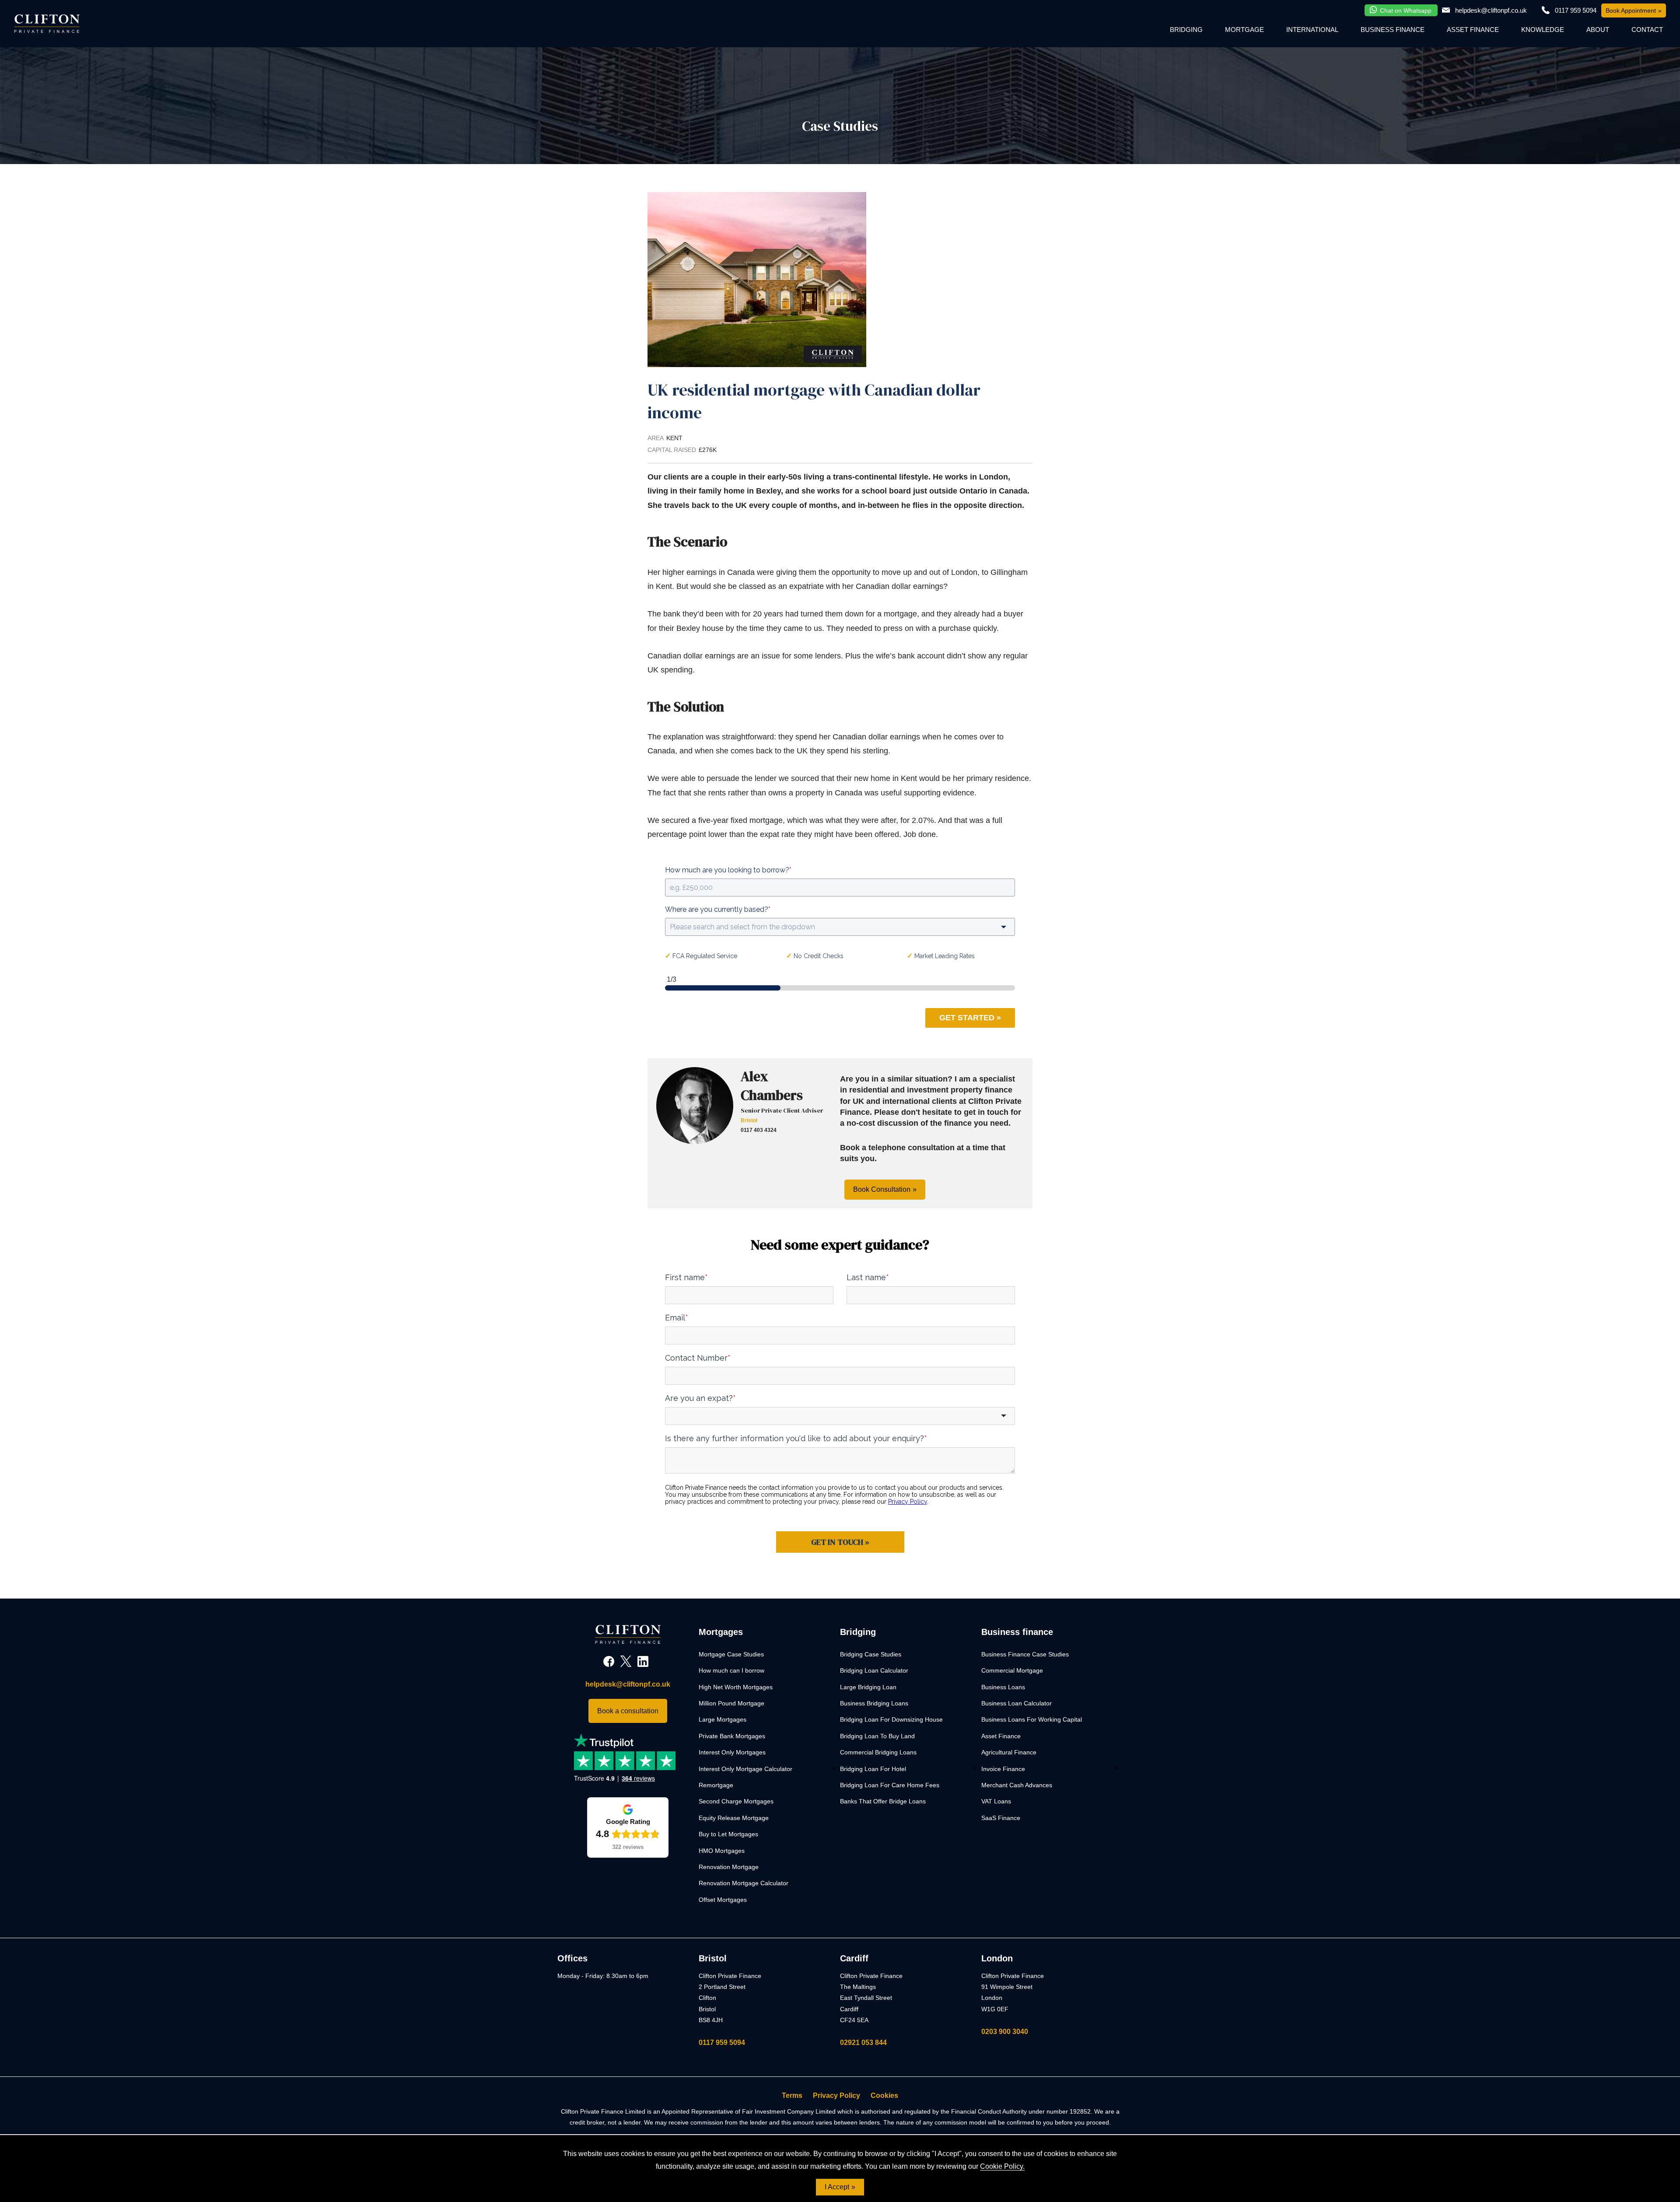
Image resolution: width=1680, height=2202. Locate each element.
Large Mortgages (723, 1719)
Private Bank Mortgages (732, 1736)
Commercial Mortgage (1012, 1670)
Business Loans (1003, 1687)
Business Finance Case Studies (1025, 1654)
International (1312, 30)
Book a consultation (628, 1711)
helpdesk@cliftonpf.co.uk (1491, 10)
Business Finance (1393, 30)
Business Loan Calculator (1017, 1703)
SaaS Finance (1001, 1818)
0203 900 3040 (1005, 2032)
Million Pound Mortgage (731, 1703)
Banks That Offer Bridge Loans (883, 1801)
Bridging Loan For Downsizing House (891, 1719)
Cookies (884, 2095)
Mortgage (1244, 30)
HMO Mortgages (722, 1851)
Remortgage (716, 1785)
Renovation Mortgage (729, 1867)
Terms (792, 2095)
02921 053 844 (863, 2043)
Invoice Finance (1003, 1769)
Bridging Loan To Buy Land (877, 1736)
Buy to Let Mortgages (728, 1834)
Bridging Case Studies (871, 1654)
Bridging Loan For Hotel (873, 1769)
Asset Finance (1473, 30)
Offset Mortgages (723, 1900)
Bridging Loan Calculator (874, 1670)
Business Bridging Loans (874, 1703)
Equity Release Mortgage (734, 1818)
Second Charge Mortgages (736, 1801)
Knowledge (1543, 30)
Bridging (1186, 30)
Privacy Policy (836, 2095)
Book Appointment (1631, 11)
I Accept (837, 2187)
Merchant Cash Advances (1017, 1785)
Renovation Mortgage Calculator (744, 1883)
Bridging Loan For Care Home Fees (890, 1785)
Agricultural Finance (1009, 1752)
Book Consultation (882, 1189)
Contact (1647, 30)
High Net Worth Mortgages (736, 1687)
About (1598, 30)
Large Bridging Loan (868, 1687)
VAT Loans (996, 1801)
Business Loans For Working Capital (1032, 1719)
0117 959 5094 (722, 2043)
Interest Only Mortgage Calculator (745, 1769)
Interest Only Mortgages (732, 1752)
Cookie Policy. (1002, 2166)
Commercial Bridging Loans (878, 1752)
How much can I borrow (731, 1670)
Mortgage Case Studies (731, 1654)
